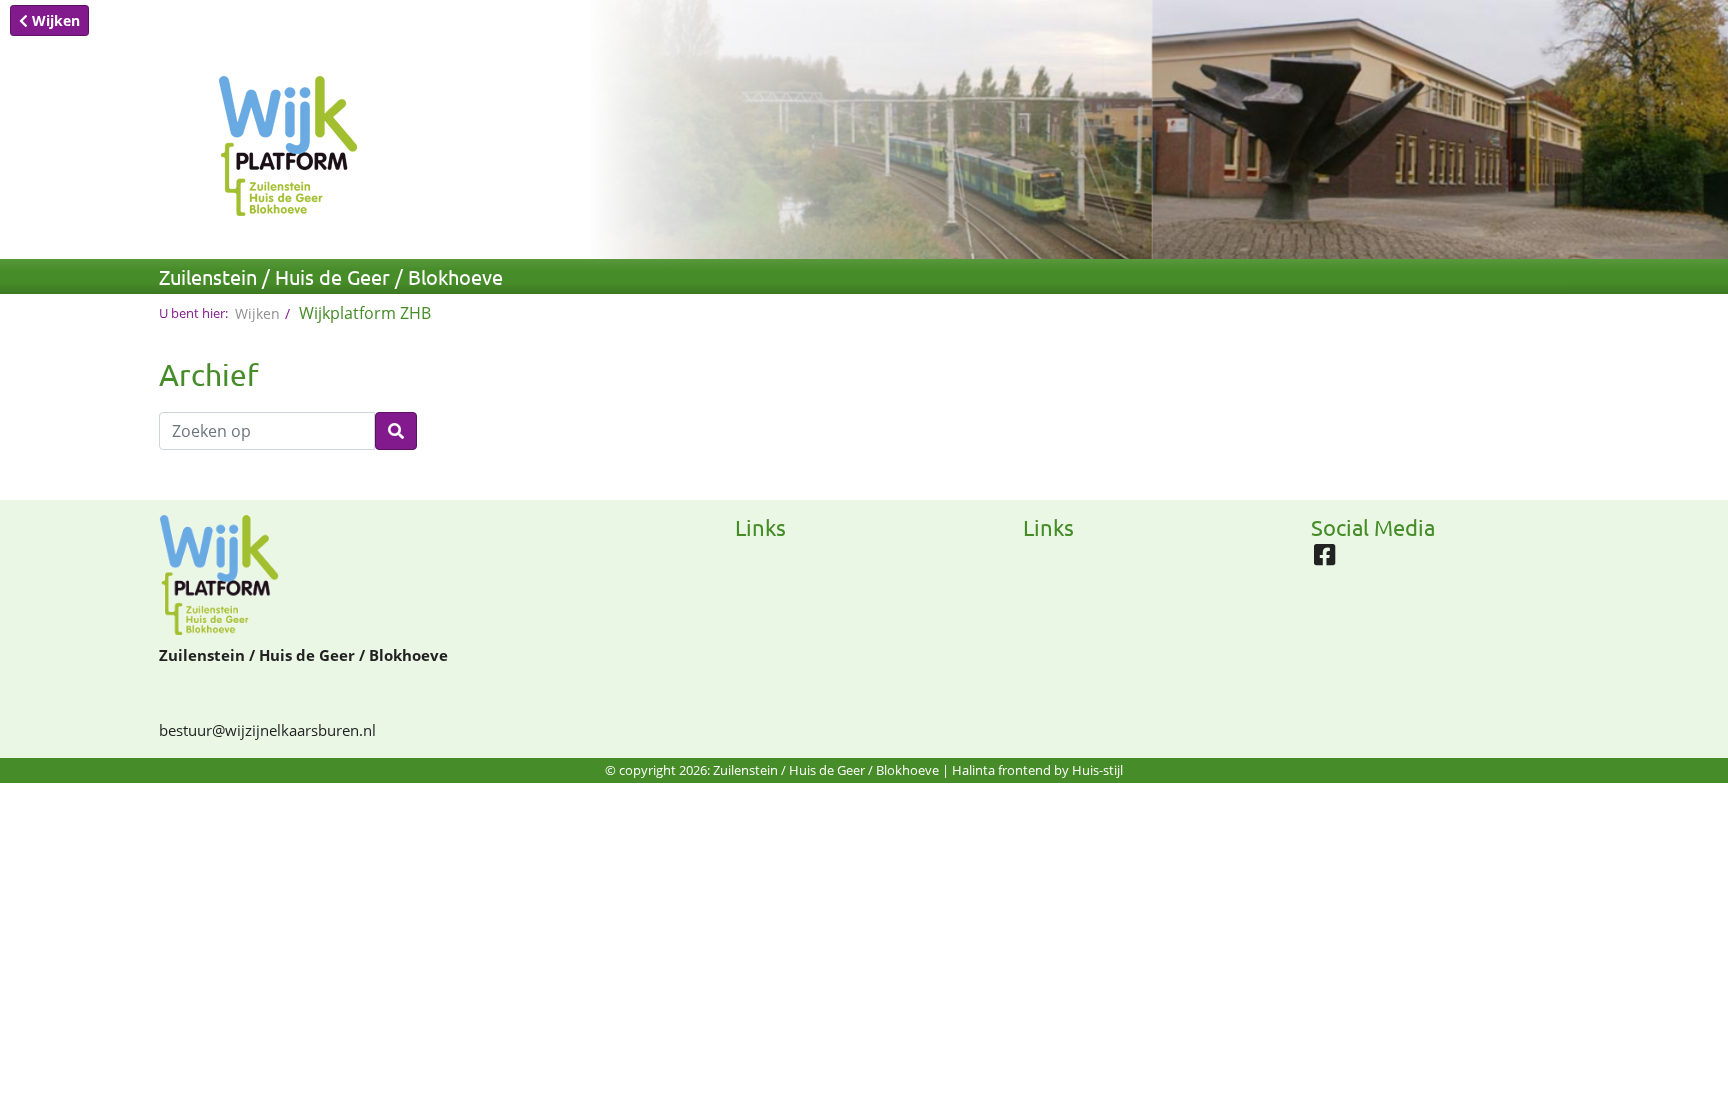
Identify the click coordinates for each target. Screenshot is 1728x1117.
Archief (209, 374)
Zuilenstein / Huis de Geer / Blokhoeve (331, 276)
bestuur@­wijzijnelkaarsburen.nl (267, 730)
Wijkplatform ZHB (365, 313)
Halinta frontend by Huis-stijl (1037, 770)
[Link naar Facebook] (1329, 560)
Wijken (54, 20)
